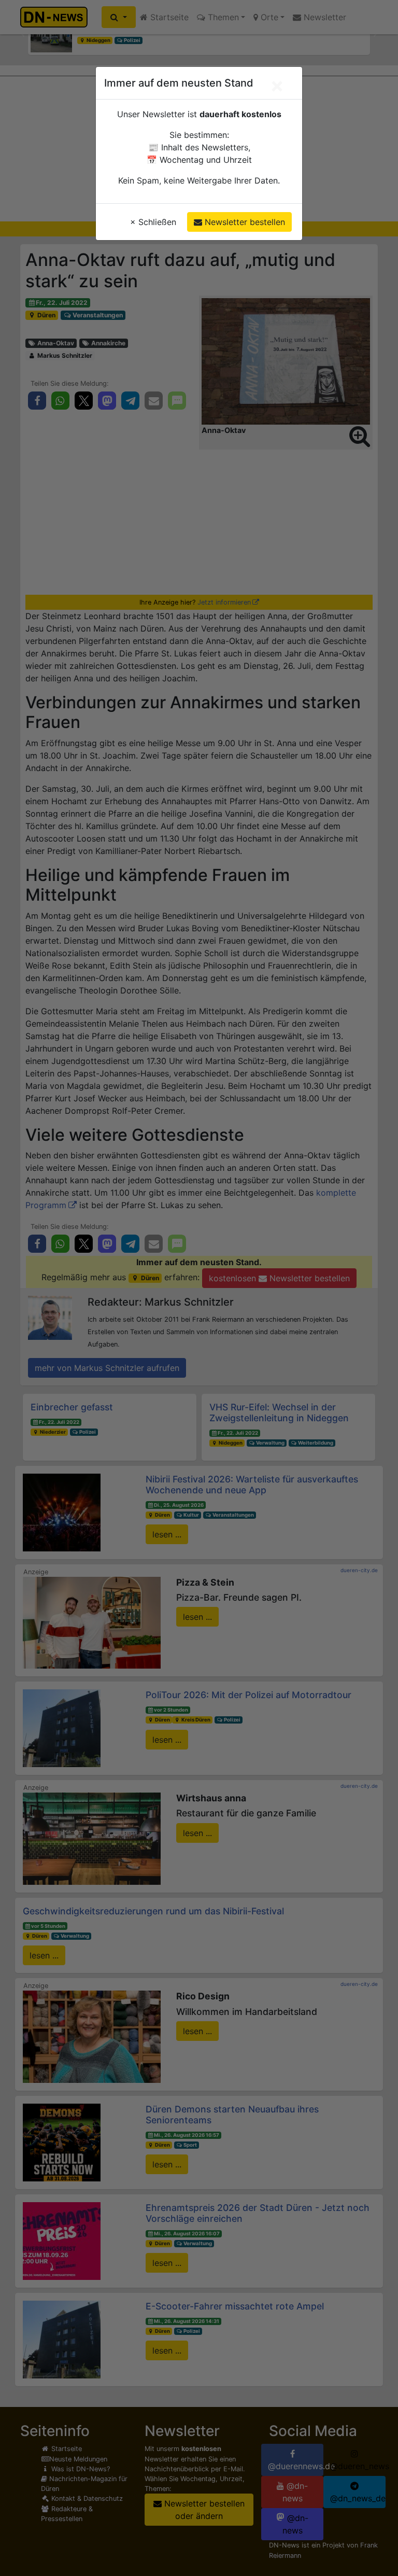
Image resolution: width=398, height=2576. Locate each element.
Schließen (153, 222)
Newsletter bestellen (244, 222)
